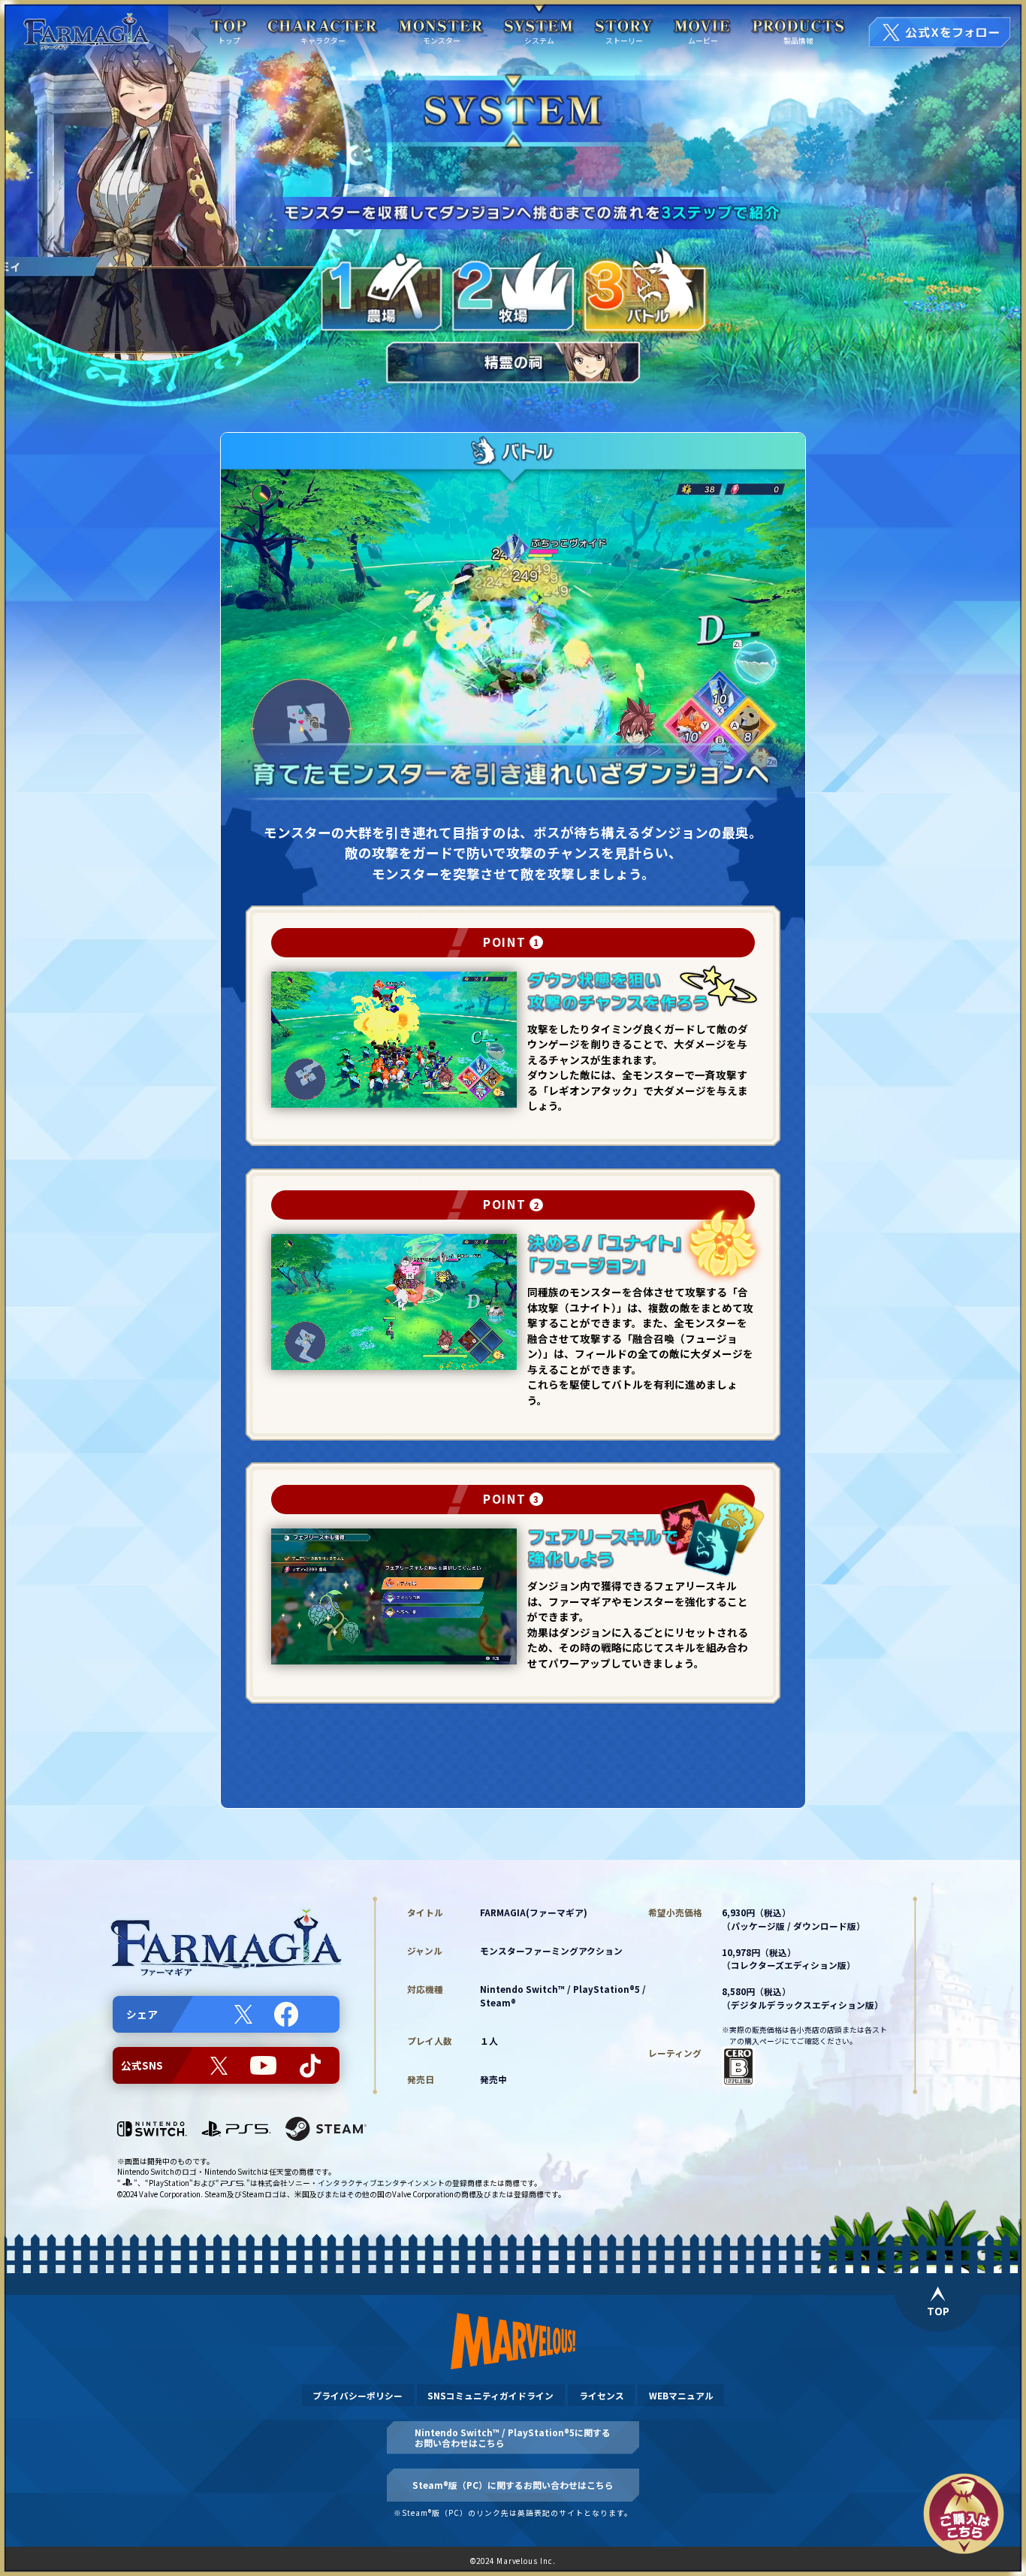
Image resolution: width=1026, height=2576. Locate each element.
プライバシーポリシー (358, 2395)
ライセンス (602, 2395)
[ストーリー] (625, 27)
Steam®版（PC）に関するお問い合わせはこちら (513, 2485)
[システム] (539, 27)
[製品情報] (799, 27)
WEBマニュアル (681, 2395)
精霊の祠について (514, 1766)
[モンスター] (441, 27)
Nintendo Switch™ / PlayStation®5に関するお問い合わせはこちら (513, 2437)
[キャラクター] (323, 27)
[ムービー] (703, 27)
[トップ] (229, 27)
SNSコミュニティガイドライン (490, 2395)
